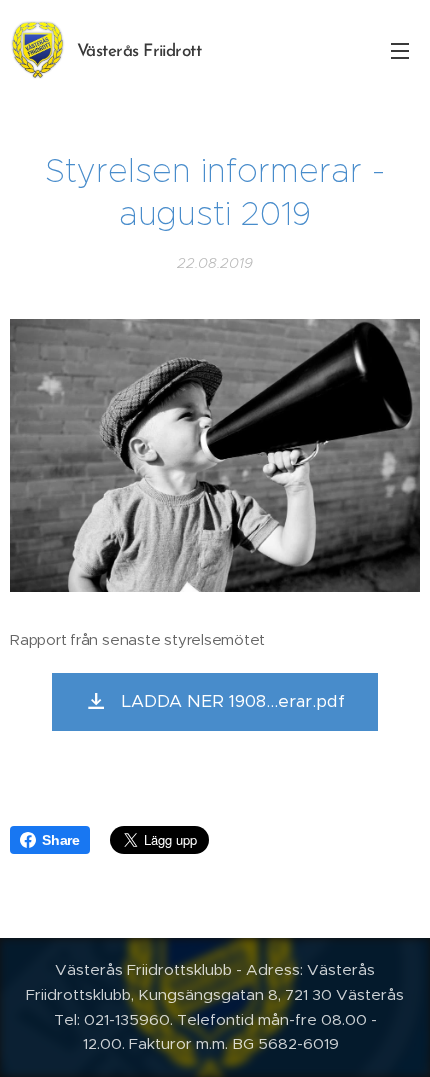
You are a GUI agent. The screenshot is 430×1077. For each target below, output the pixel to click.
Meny (400, 50)
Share (61, 840)
